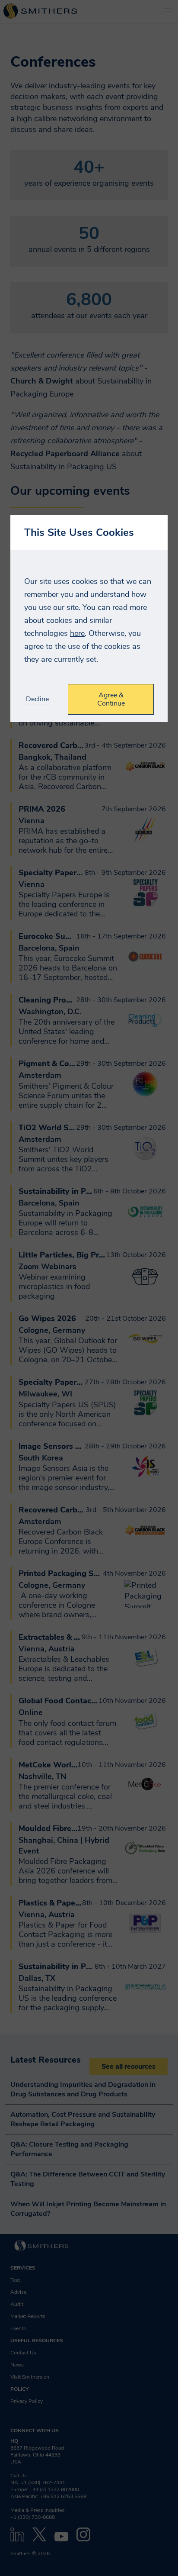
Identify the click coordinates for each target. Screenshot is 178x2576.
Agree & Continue (111, 699)
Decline (37, 699)
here (77, 633)
